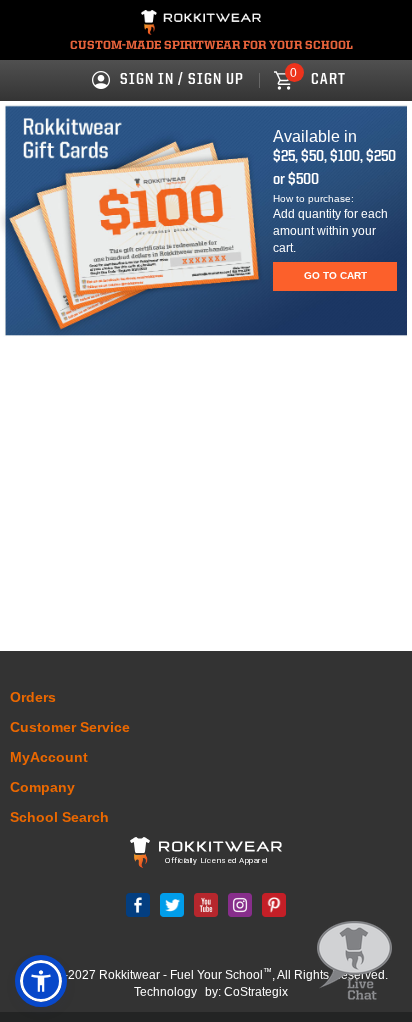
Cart (318, 80)
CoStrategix (256, 992)
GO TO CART (335, 275)
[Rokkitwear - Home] (201, 25)
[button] (41, 981)
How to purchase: (313, 198)
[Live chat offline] (354, 961)
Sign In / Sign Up (182, 80)
